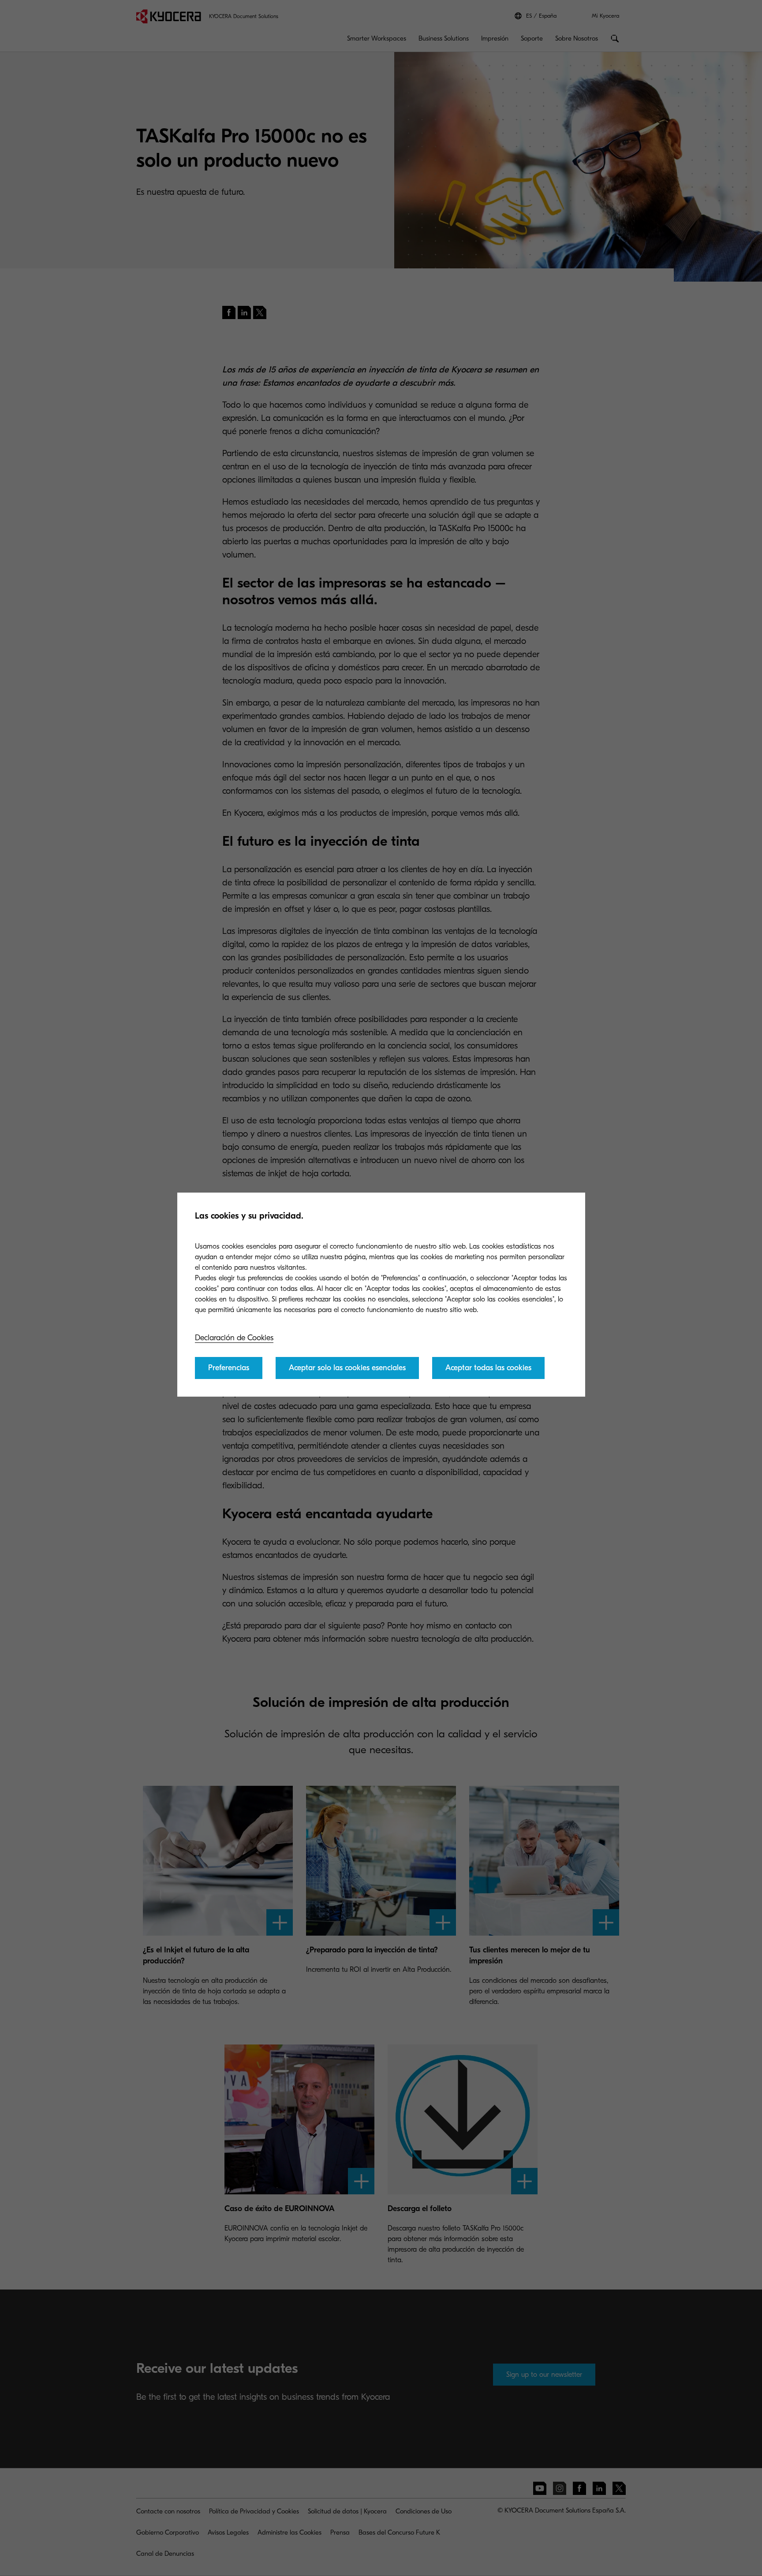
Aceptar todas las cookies (488, 1368)
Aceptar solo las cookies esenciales (347, 1368)
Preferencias (229, 1368)
